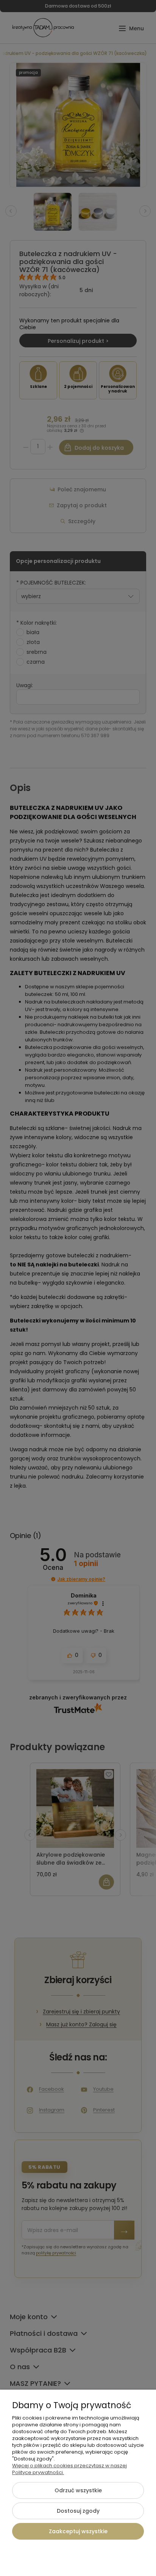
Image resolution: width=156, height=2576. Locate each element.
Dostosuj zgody (78, 2511)
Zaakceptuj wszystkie (78, 2531)
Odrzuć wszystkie (78, 2490)
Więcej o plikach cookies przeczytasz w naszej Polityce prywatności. (69, 2469)
